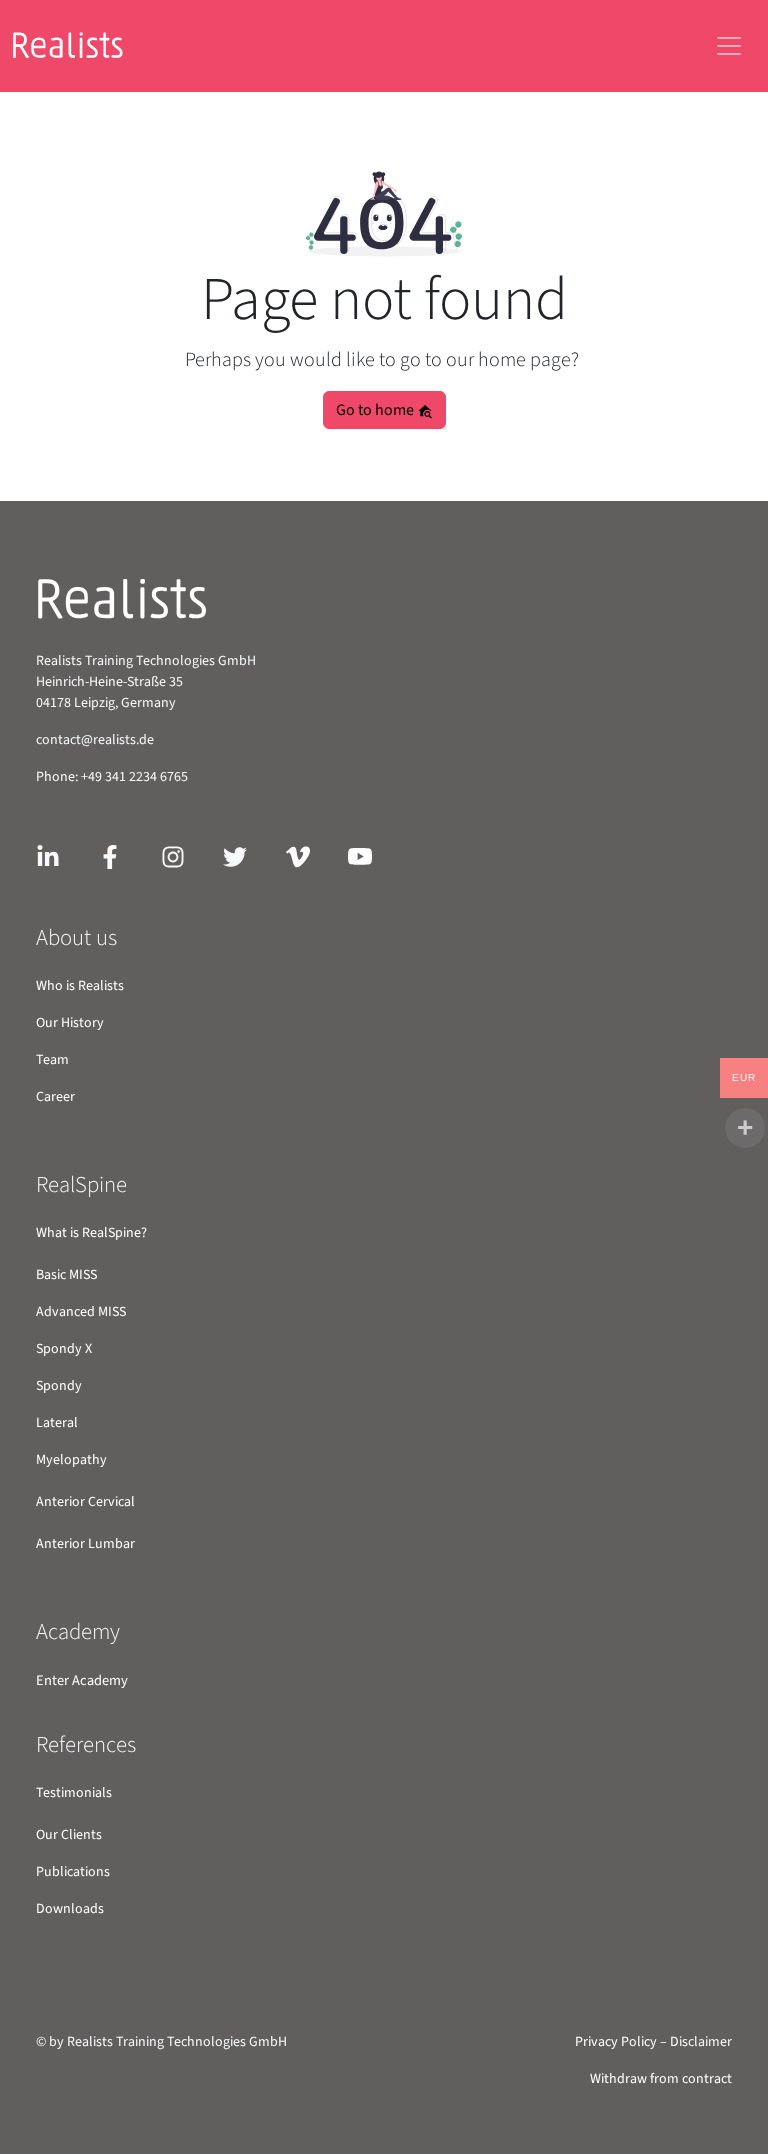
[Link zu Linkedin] (48, 856)
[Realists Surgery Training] (81, 46)
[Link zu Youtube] (360, 856)
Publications (73, 1872)
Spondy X (64, 1349)
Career (55, 1097)
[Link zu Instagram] (173, 856)
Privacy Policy (616, 2042)
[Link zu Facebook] (110, 856)
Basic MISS (66, 1275)
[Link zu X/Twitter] (235, 856)
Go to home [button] (376, 410)
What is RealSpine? (91, 1233)
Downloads (70, 1909)
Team (52, 1060)
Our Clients (69, 1835)
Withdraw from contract (661, 2079)
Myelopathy (71, 1460)
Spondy (59, 1386)
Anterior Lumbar (85, 1544)
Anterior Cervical (85, 1502)
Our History (70, 1023)
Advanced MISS (81, 1312)
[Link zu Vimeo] (298, 856)
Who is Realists (80, 986)
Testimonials (74, 1793)
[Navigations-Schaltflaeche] (729, 46)
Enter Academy (82, 1680)
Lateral (57, 1423)
